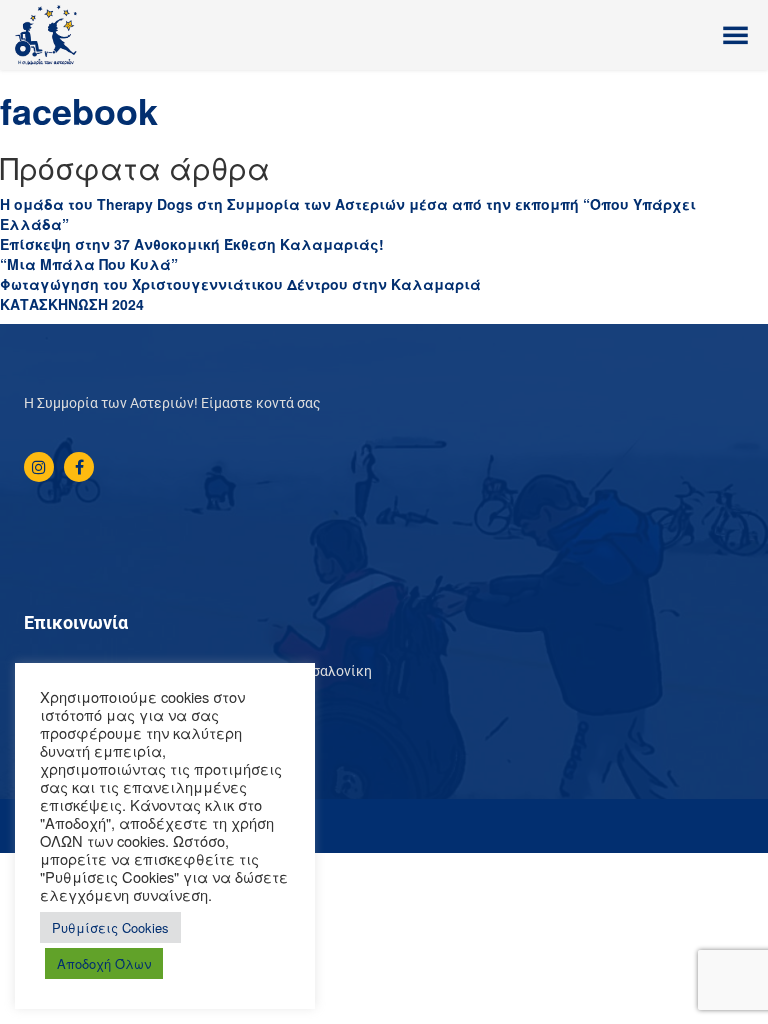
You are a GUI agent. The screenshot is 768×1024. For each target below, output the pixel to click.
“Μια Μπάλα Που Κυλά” (89, 264)
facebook (79, 110)
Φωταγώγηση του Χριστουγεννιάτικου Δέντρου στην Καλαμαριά (240, 284)
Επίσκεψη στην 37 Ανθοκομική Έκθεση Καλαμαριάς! (192, 244)
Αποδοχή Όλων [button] (104, 963)
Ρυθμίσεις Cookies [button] (110, 927)
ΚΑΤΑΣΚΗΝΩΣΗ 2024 (72, 304)
